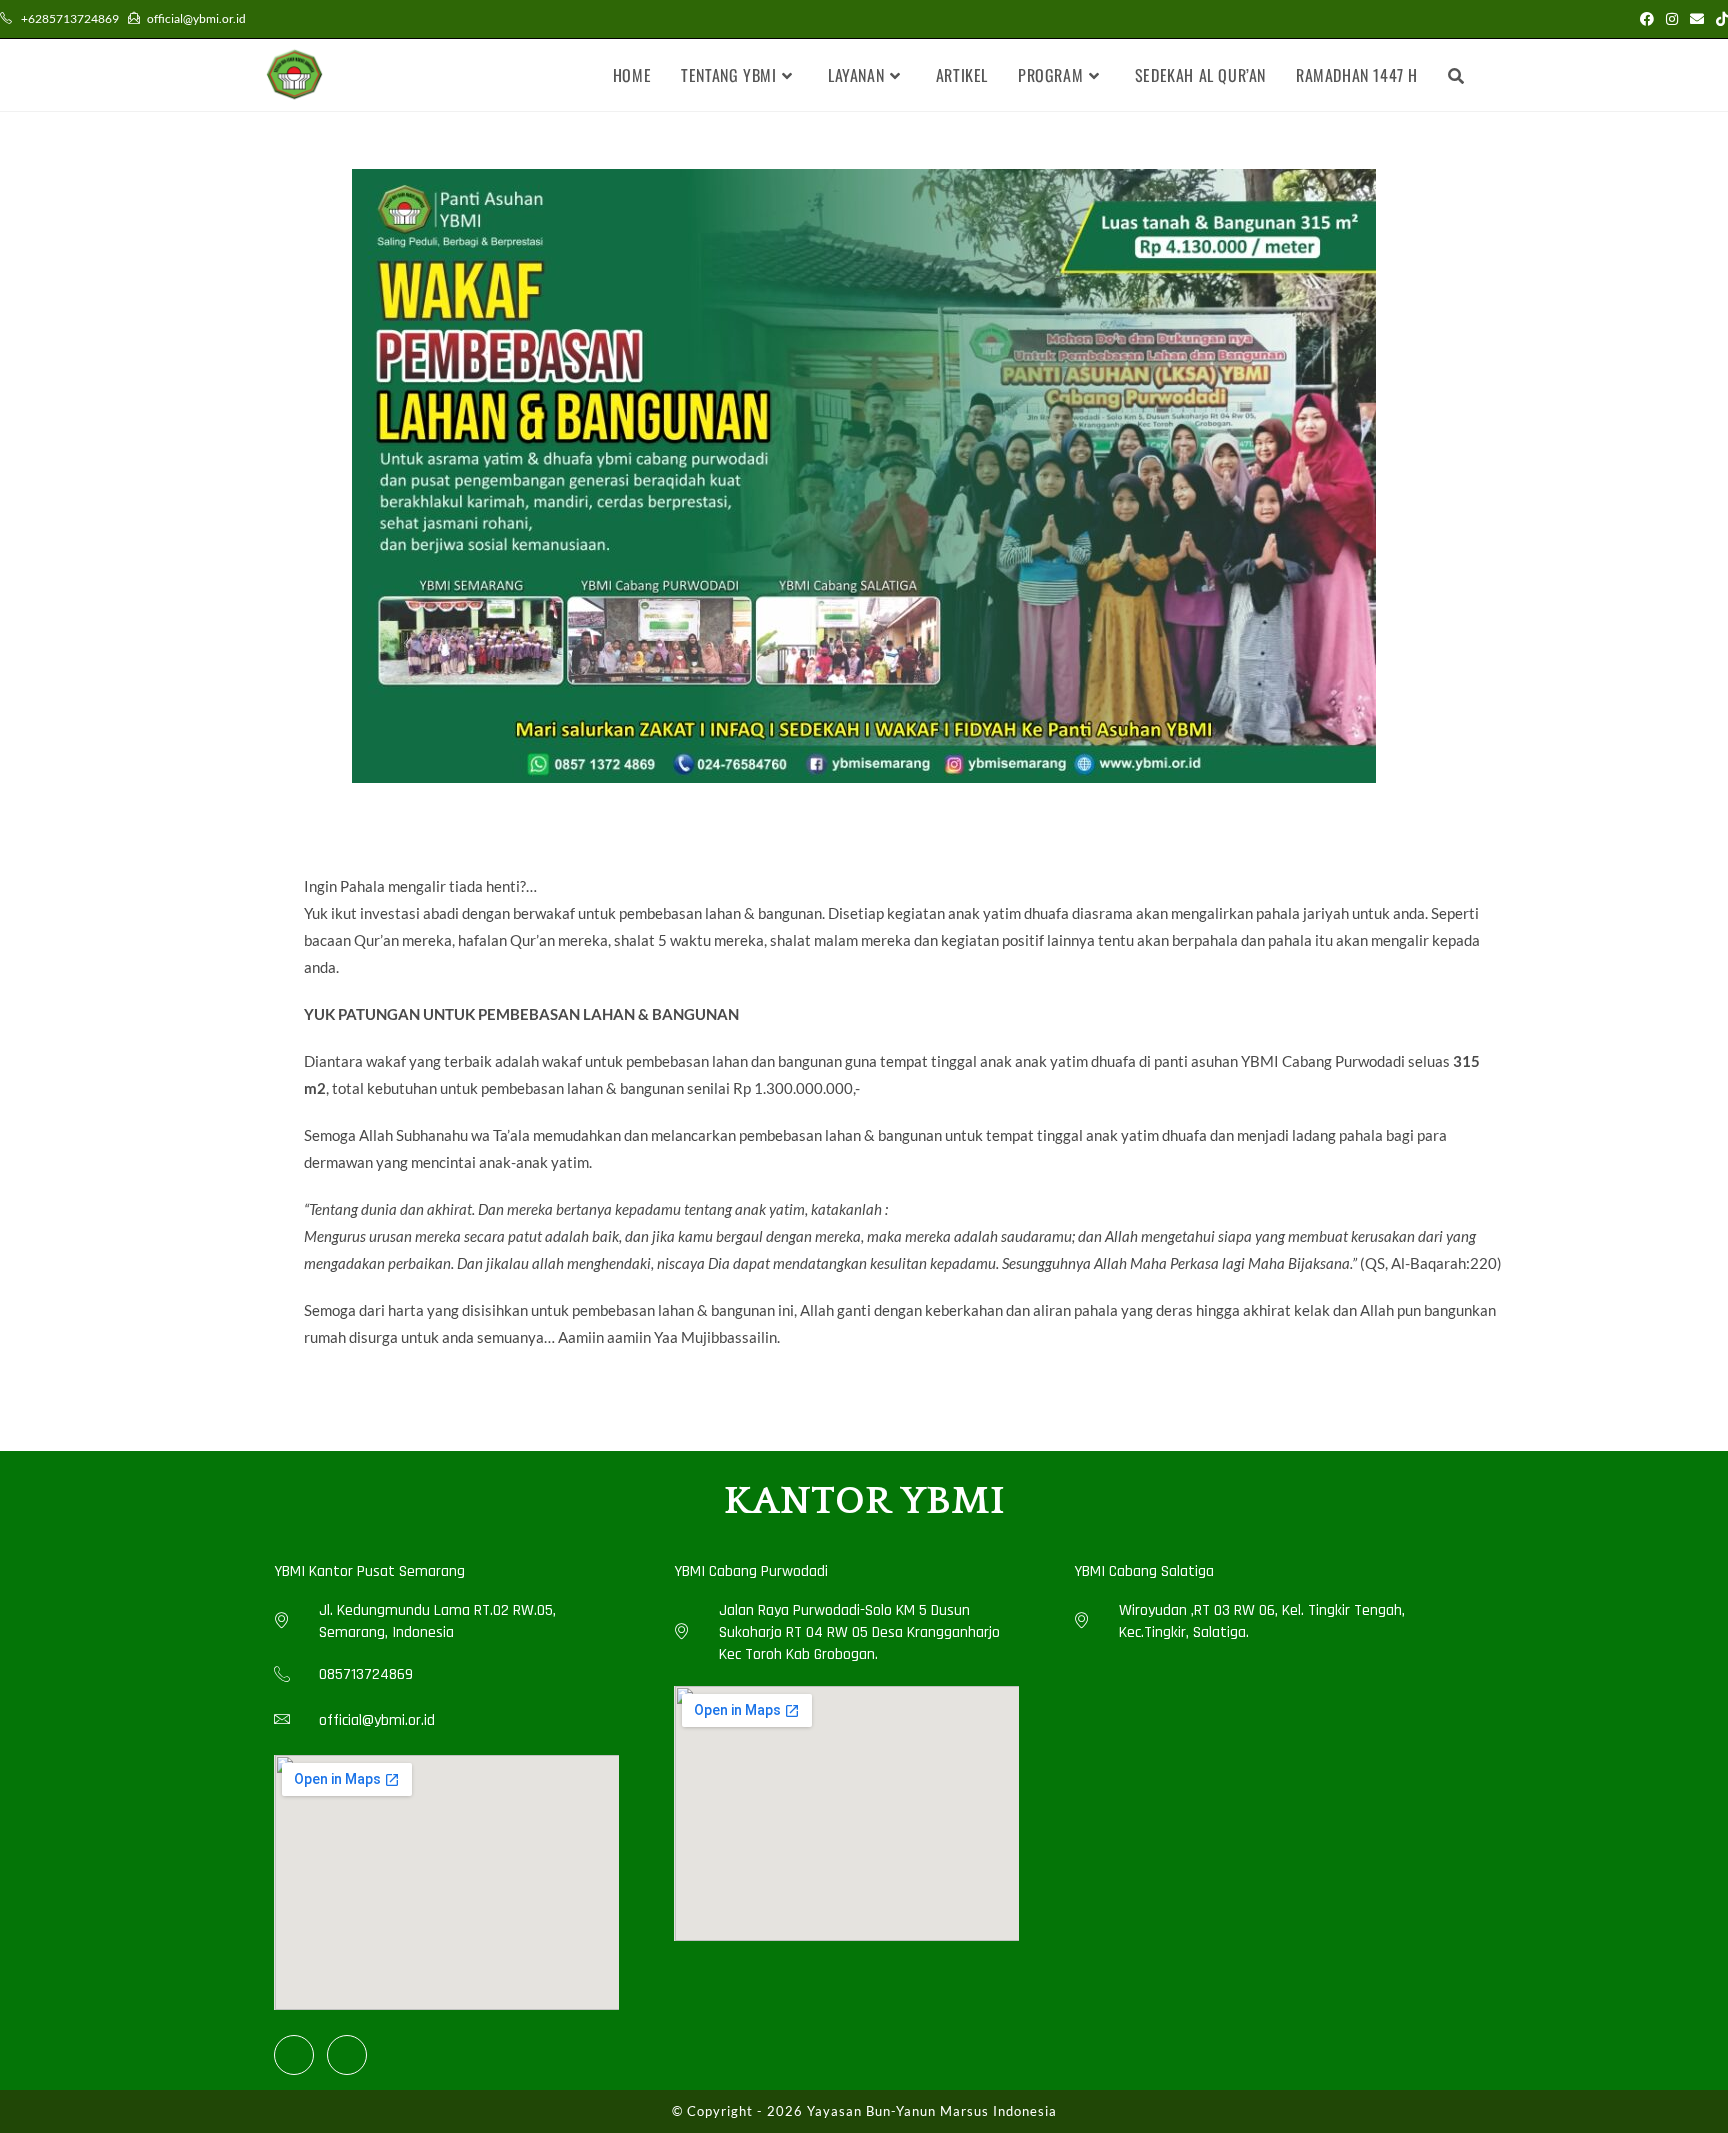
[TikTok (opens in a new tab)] (1719, 19)
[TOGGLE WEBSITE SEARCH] (1456, 75)
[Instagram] (347, 2055)
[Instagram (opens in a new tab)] (1672, 19)
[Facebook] (294, 2055)
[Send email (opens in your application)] (1697, 19)
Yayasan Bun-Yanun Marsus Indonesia (932, 2111)
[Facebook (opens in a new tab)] (1647, 19)
